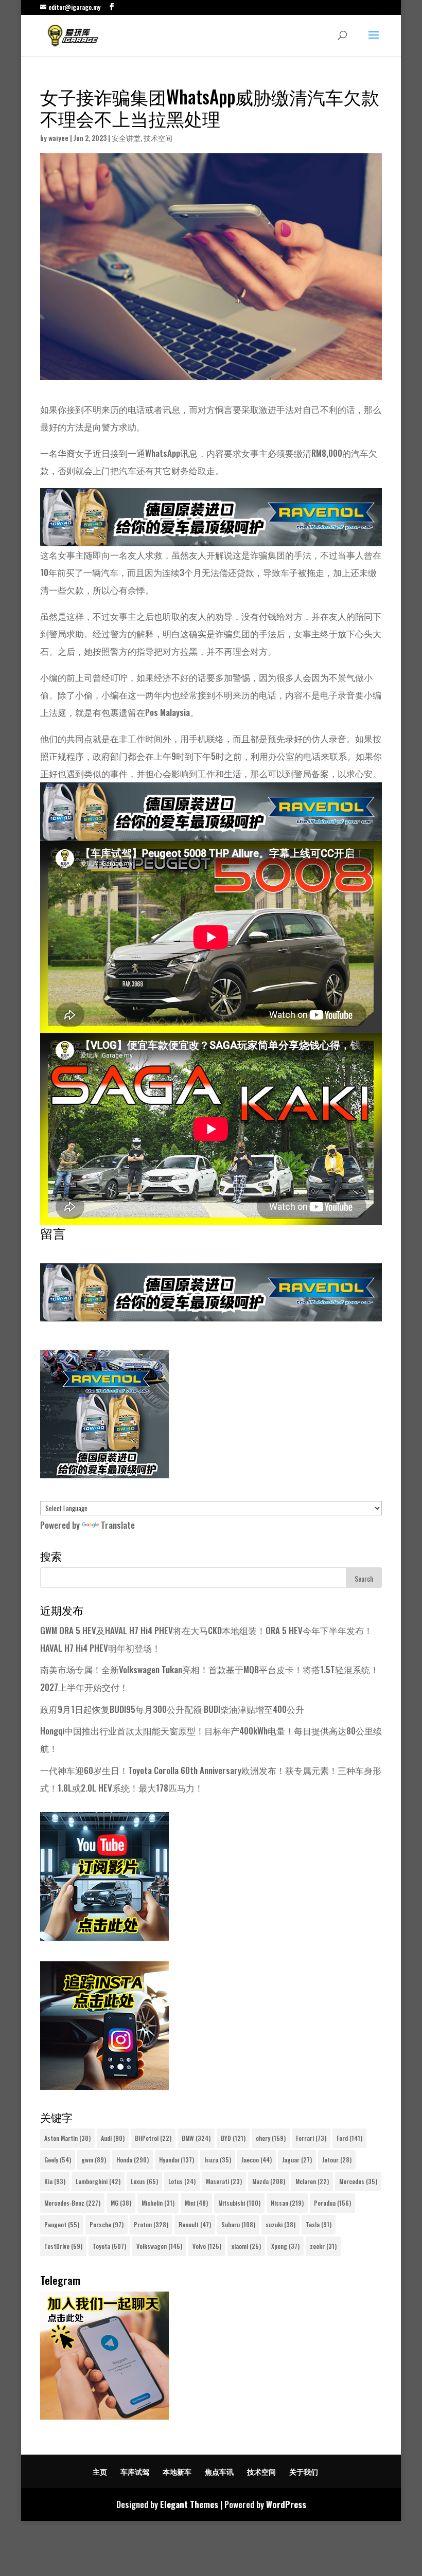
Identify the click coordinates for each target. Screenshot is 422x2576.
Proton (151, 2224)
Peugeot (62, 2224)
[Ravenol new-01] (211, 537)
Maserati (224, 2181)
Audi (113, 2138)
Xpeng (285, 2246)
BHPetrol (153, 2138)
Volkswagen (159, 2246)
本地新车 (177, 2471)
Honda (133, 2160)
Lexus (144, 2181)
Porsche (107, 2224)
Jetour (337, 2160)
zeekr (323, 2246)
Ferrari (311, 2138)
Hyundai (177, 2160)
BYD (233, 2138)
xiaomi (246, 2246)
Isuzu (218, 2160)
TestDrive (63, 2246)
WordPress (286, 2504)
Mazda (269, 2181)
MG (121, 2203)
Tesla (319, 2224)
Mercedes (358, 2181)
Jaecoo (257, 2160)
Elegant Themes (189, 2504)
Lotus (182, 2181)
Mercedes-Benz (72, 2203)
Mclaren (312, 2181)
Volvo (207, 2246)
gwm (94, 2160)
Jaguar (297, 2160)
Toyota (109, 2246)
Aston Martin (67, 2138)
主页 (100, 2471)
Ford (349, 2138)
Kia (55, 2181)
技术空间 (158, 138)
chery (271, 2138)
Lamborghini (98, 2181)
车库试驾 (135, 2471)
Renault (195, 2224)
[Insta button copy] (104, 2086)
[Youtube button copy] (104, 1937)
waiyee (58, 138)
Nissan (287, 2203)
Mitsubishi (239, 2203)
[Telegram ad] (104, 2416)
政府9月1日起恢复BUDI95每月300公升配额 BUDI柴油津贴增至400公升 (172, 1709)
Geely (58, 2160)
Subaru (238, 2224)
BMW (196, 2138)
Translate (118, 1525)
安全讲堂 (126, 138)
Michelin (158, 2203)
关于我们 (304, 2471)
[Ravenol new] (104, 1474)
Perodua (332, 2203)
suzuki (280, 2224)
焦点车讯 (219, 2471)
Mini (196, 2203)
